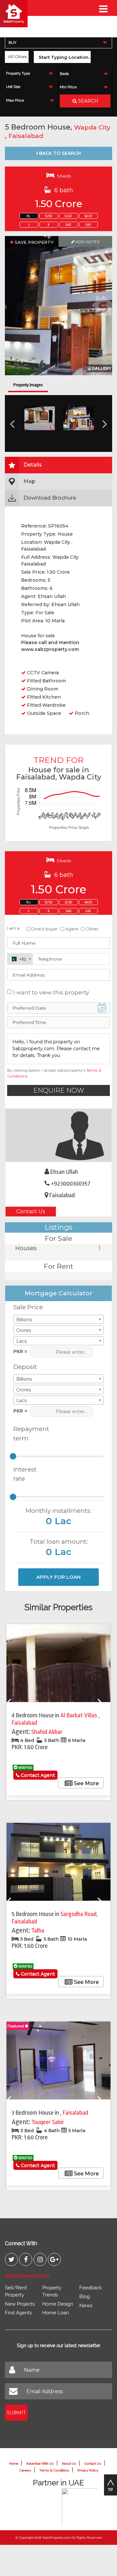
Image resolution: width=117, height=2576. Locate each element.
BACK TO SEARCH (59, 153)
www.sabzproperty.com (50, 649)
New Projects (20, 2304)
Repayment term (29, 1434)
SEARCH (87, 101)
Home (14, 2464)
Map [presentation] (29, 481)
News (86, 2306)
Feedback (91, 2288)
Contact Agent (37, 1775)
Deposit (25, 1367)
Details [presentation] (33, 465)
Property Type (18, 74)
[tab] (58, 465)
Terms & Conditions (54, 2470)
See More (86, 1783)
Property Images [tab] (28, 385)
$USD (49, 216)
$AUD (88, 216)
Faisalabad (26, 136)
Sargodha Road (78, 1914)
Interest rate (25, 1474)
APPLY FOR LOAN (58, 1577)
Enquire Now (59, 1090)
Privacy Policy (88, 2470)
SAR (68, 225)
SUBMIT (16, 2413)
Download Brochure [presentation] (50, 498)
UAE (88, 225)
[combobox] (58, 42)
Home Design (58, 2304)
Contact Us (31, 1211)
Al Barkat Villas (79, 1715)
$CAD (68, 216)
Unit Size (13, 87)
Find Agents (18, 2313)
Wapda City (92, 127)
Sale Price (28, 1307)
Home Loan (56, 2313)
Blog (84, 2296)
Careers (25, 2470)
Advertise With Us (40, 2464)
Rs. (29, 216)
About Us (69, 2464)
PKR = (20, 1351)
